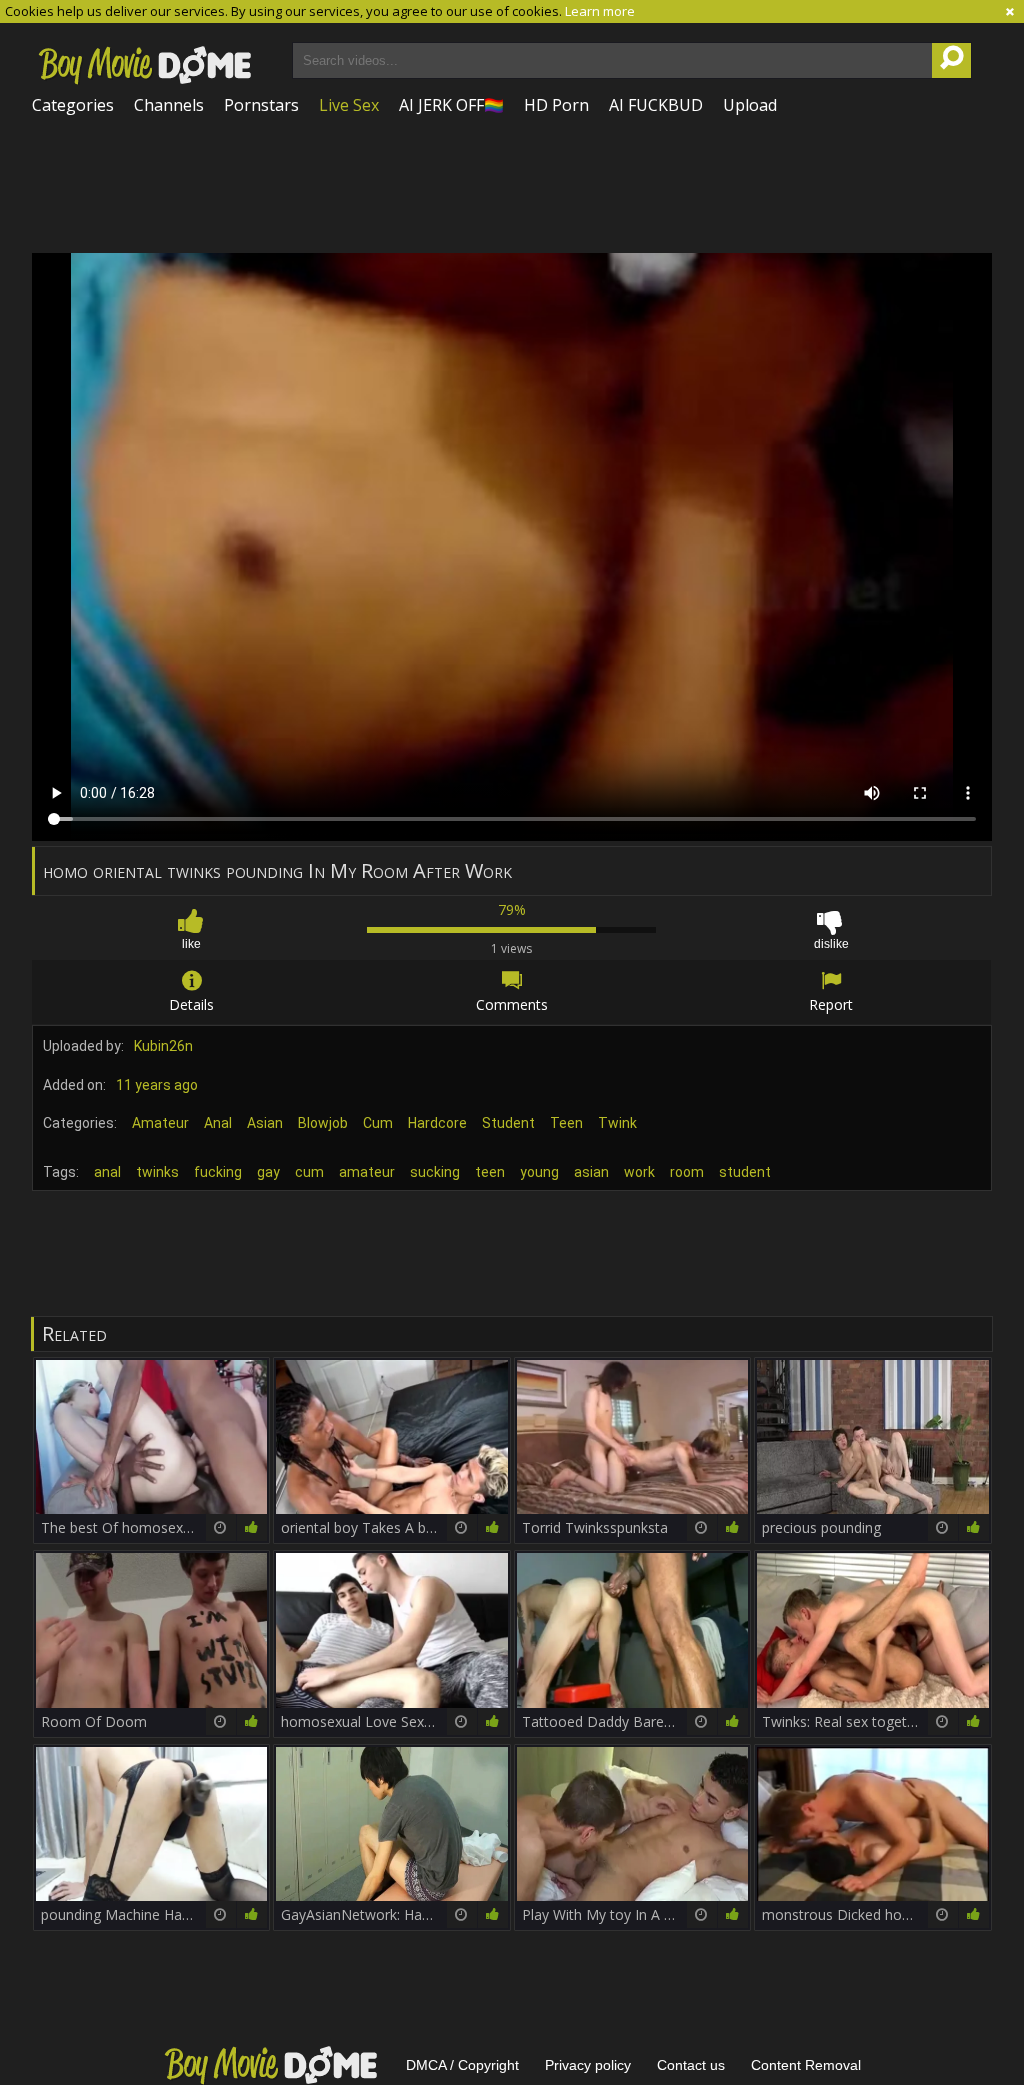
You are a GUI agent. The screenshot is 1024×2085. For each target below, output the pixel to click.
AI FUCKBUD (656, 105)
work (639, 1172)
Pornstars (261, 105)
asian (591, 1172)
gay (268, 1172)
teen (490, 1172)
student (745, 1172)
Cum (378, 1123)
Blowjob (323, 1123)
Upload (750, 105)
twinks (157, 1172)
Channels (169, 105)
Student (508, 1123)
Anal (218, 1123)
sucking (435, 1172)
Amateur (160, 1123)
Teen (566, 1123)
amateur (367, 1172)
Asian (265, 1123)
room (687, 1172)
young (539, 1172)
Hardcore (437, 1123)
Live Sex (349, 105)
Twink (617, 1123)
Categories (73, 105)
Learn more (600, 11)
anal (107, 1172)
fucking (218, 1172)
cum (309, 1172)
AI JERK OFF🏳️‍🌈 (451, 105)
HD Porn (556, 105)
